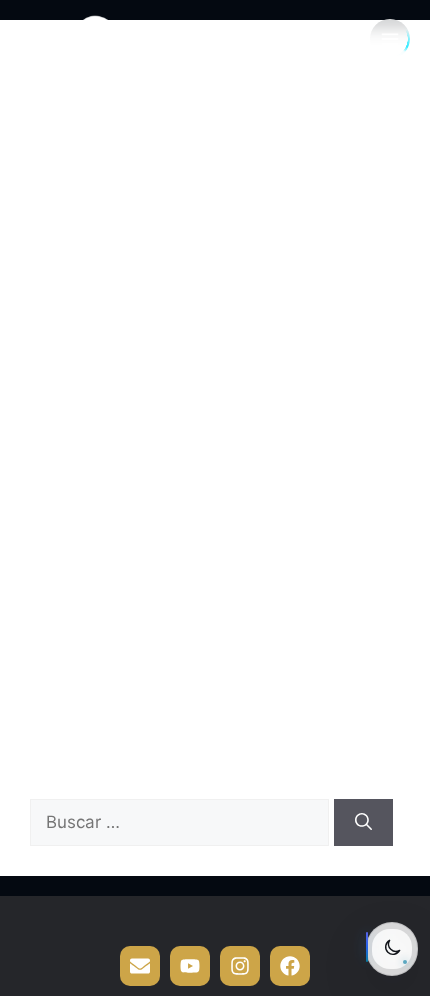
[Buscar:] (182, 822)
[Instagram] (240, 966)
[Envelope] (140, 966)
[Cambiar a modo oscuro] (392, 949)
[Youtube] (190, 966)
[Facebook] (290, 966)
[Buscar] (363, 823)
